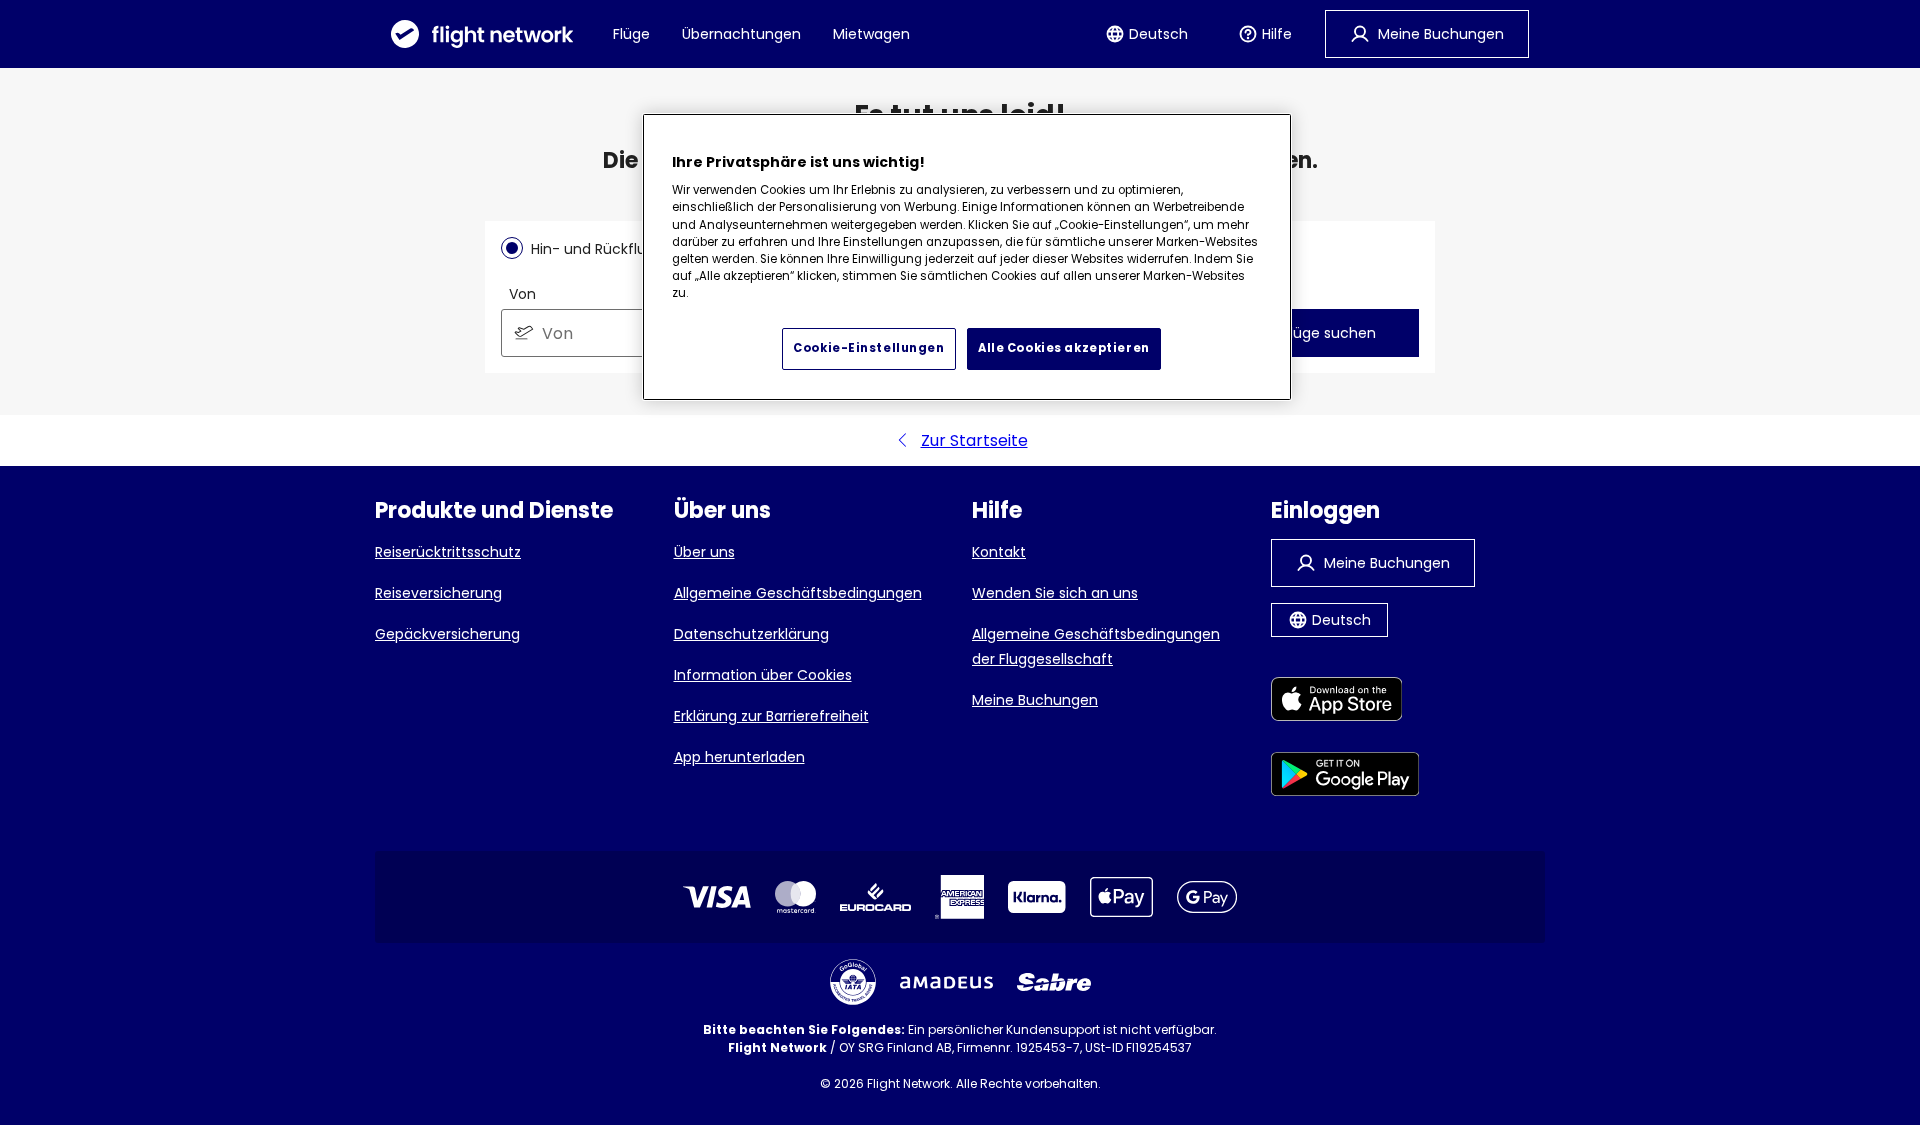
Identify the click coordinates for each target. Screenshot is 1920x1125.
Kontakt (999, 552)
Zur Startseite (974, 440)
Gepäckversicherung (447, 634)
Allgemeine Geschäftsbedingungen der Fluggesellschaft (1096, 646)
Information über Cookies (763, 675)
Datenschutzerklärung (751, 634)
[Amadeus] (946, 982)
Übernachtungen (741, 34)
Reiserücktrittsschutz (448, 552)
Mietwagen (871, 34)
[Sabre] (1054, 982)
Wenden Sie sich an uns (1055, 593)
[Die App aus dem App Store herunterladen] (1345, 702)
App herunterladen (739, 757)
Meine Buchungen (1035, 700)
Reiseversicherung (438, 593)
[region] (967, 257)
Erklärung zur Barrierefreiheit (771, 716)
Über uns (704, 552)
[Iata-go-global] (853, 982)
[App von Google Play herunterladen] (1345, 777)
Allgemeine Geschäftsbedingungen (798, 593)
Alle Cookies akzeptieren (1064, 348)
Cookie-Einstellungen (868, 348)
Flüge (631, 34)
